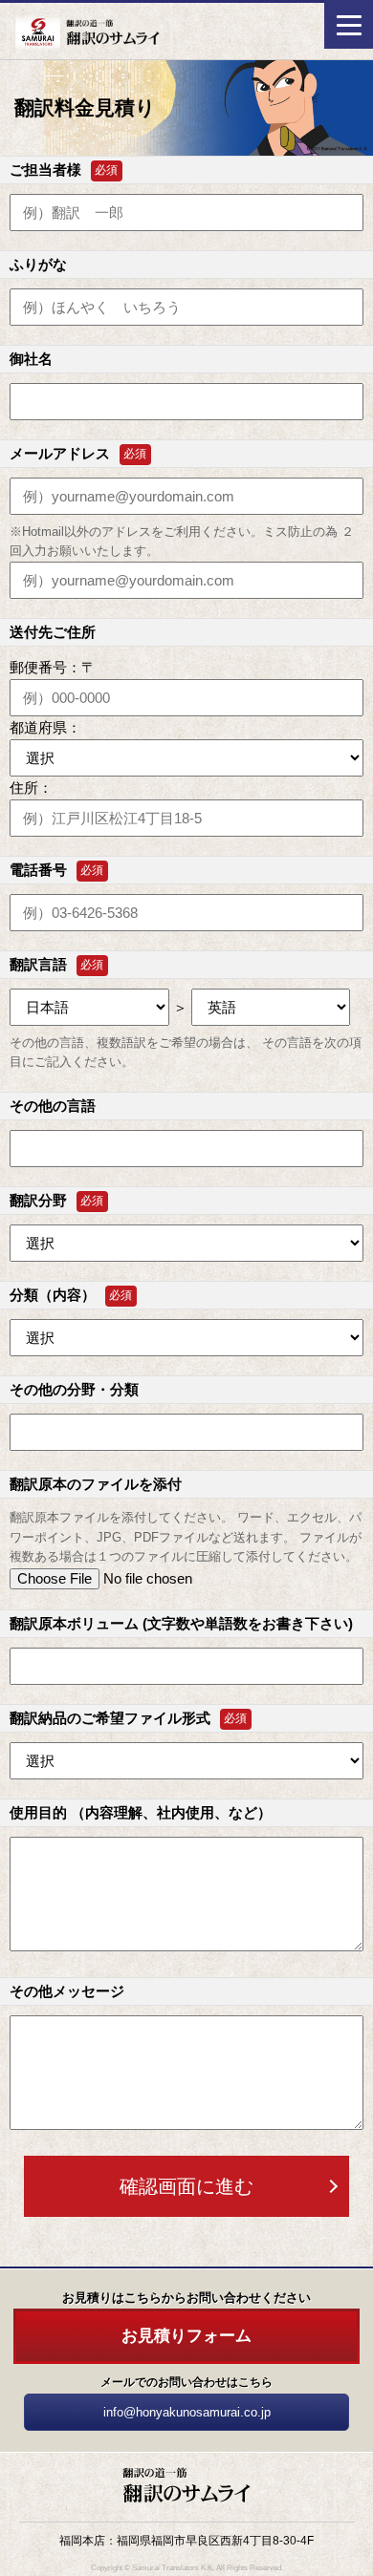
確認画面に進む (186, 2186)
